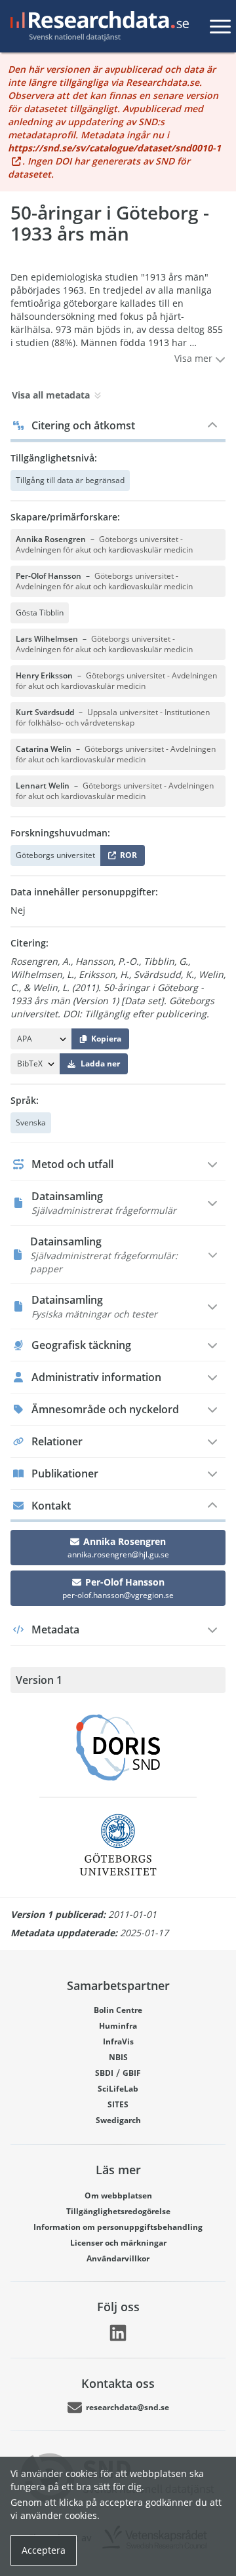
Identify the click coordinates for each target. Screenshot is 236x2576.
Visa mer (195, 358)
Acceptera (44, 2550)
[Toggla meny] (220, 26)
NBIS (118, 2057)
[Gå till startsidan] (97, 26)
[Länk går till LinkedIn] (118, 2333)
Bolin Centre (118, 2010)
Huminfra (118, 2026)
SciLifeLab (118, 2089)
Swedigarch (118, 2120)
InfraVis (118, 2041)
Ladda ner (100, 1064)
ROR (126, 858)
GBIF (132, 2073)
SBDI (104, 2073)
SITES (118, 2104)
